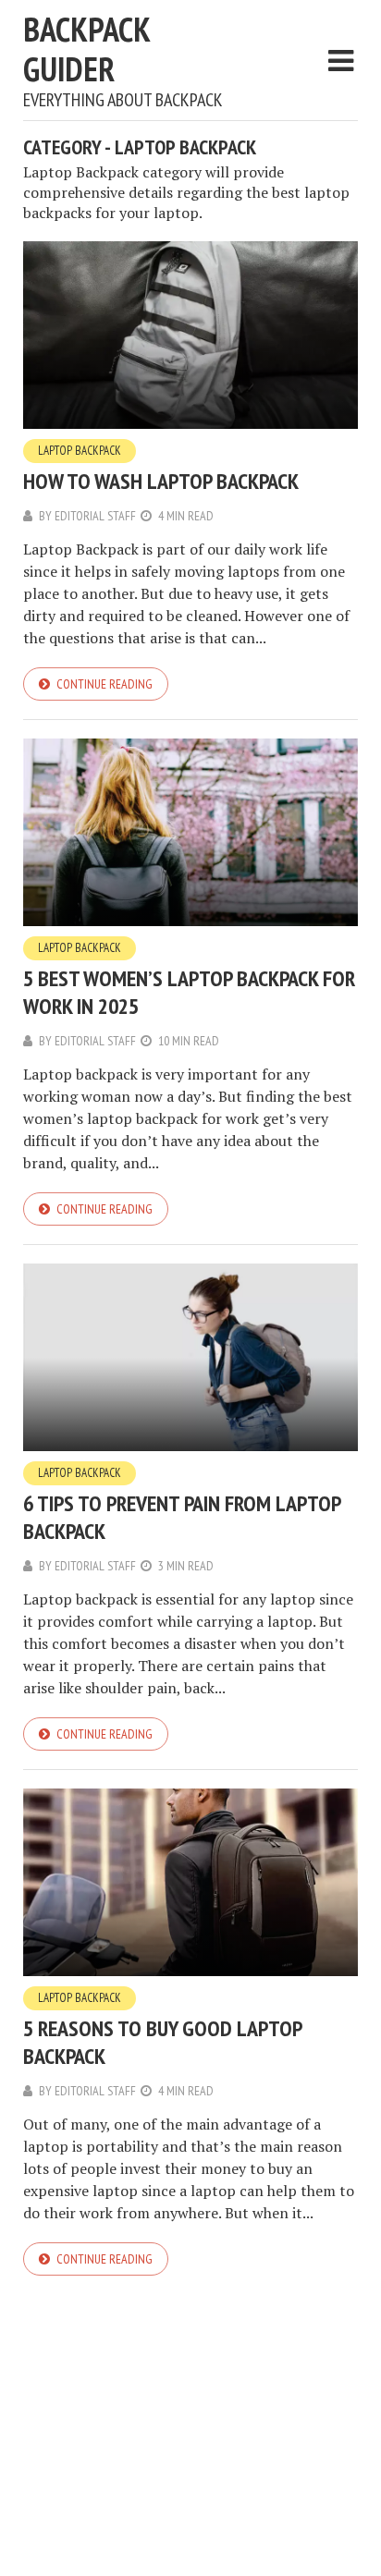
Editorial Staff (95, 516)
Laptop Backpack (80, 451)
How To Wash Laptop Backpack (161, 481)
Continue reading (104, 684)
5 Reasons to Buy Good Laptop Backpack (162, 2042)
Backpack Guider (86, 49)
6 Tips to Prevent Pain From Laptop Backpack (182, 1517)
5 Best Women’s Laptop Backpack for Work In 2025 (189, 992)
